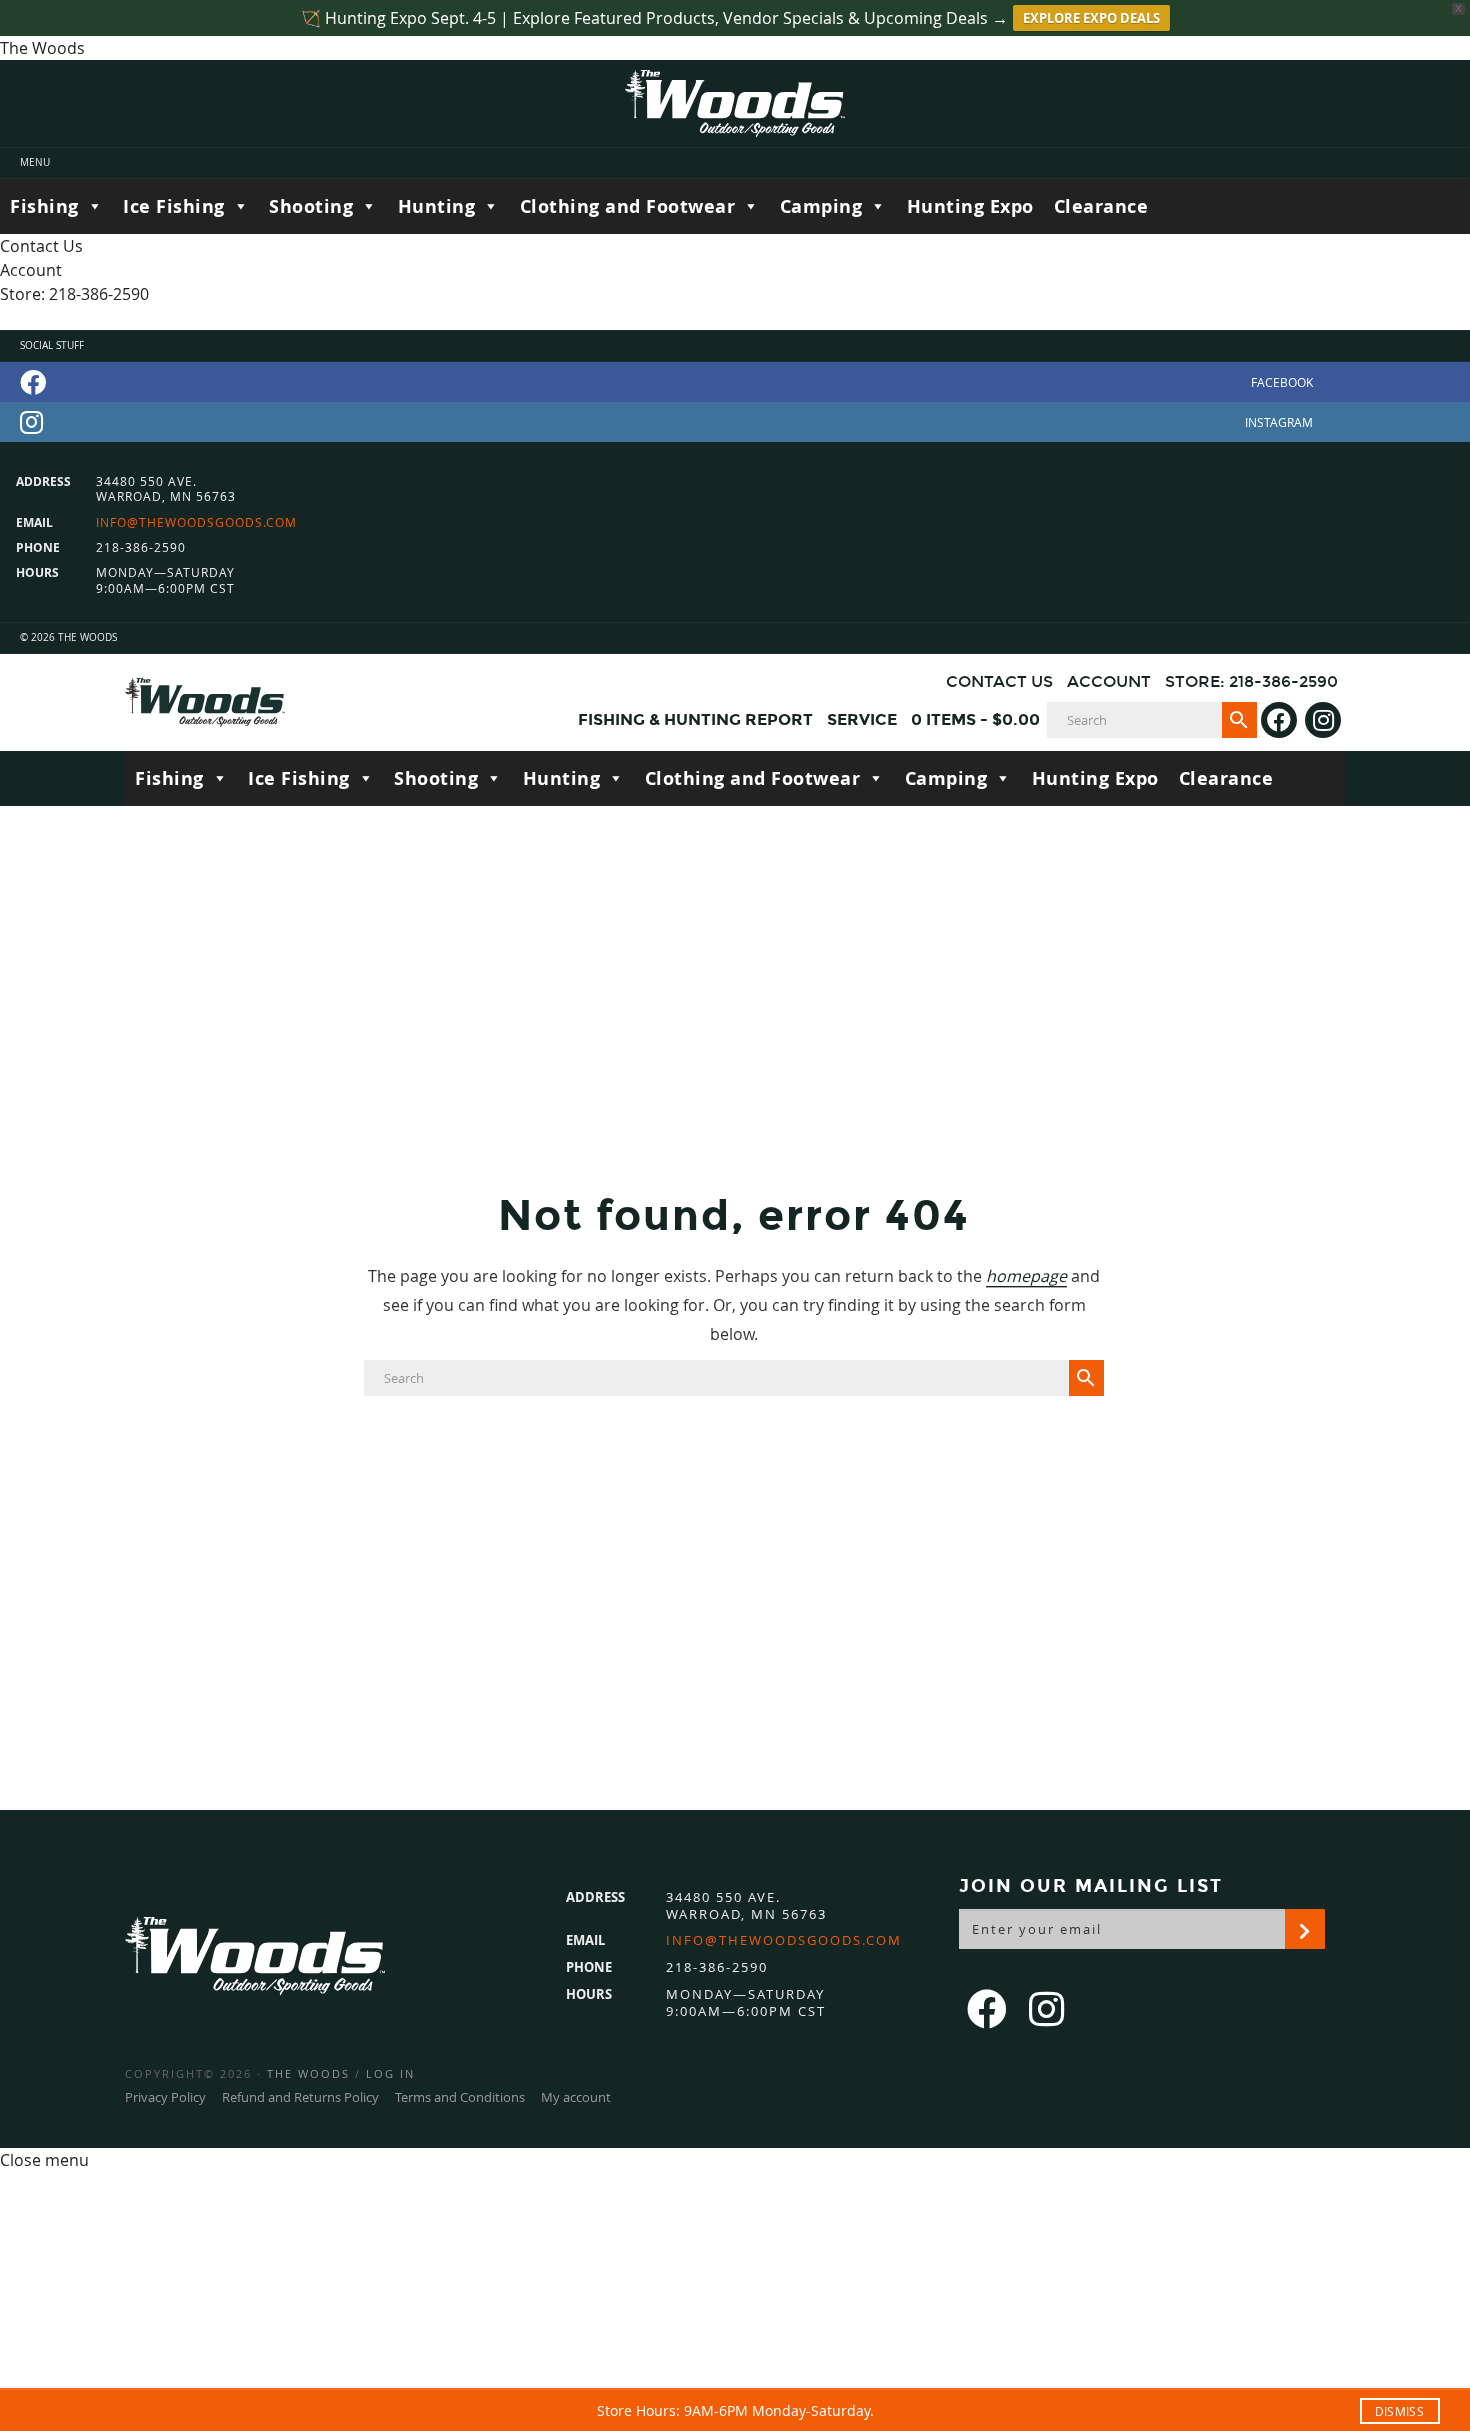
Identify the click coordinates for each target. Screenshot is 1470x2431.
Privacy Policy (165, 2097)
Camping (821, 206)
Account (31, 270)
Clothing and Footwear (628, 206)
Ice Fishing (174, 206)
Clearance (1101, 206)
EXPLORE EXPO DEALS (1091, 18)
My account (576, 2097)
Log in (390, 2073)
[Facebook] (735, 382)
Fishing (44, 206)
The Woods (308, 2073)
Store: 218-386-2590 (74, 294)
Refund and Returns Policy (300, 2097)
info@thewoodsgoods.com (196, 522)
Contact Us (41, 246)
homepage (1026, 1276)
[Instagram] (735, 422)
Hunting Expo (970, 206)
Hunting (437, 206)
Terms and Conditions (460, 2097)
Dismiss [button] (1399, 2411)
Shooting (311, 206)
